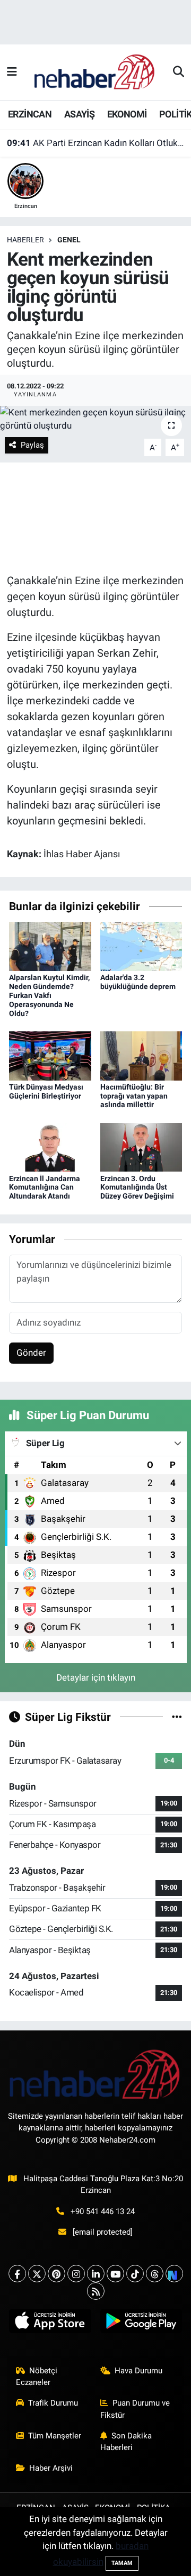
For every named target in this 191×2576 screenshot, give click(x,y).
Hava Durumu (138, 2371)
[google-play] (141, 2323)
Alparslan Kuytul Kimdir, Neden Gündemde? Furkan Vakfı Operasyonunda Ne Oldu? (49, 995)
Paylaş (32, 445)
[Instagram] (76, 2274)
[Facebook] (17, 2274)
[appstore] (50, 2323)
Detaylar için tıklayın (96, 1677)
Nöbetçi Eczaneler (37, 2377)
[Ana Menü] (12, 72)
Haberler (25, 240)
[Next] (174, 2274)
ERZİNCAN (30, 114)
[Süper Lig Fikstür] (177, 1717)
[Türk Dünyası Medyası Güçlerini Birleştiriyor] (50, 1055)
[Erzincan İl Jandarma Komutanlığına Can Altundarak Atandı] (50, 1147)
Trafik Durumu (53, 2403)
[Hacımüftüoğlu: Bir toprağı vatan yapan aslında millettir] (141, 1055)
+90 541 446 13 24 (103, 2211)
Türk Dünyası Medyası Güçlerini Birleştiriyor (46, 1091)
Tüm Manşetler (55, 2436)
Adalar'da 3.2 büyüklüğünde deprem (138, 982)
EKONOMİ (127, 114)
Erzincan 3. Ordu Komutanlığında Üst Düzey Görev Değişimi (137, 1187)
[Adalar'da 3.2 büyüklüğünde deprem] (141, 946)
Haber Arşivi (51, 2468)
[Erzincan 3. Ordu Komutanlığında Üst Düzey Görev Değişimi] (141, 1147)
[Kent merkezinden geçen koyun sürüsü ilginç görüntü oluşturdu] (95, 419)
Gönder (31, 1353)
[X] (37, 2274)
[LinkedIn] (96, 2274)
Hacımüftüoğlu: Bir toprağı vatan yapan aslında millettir (134, 1096)
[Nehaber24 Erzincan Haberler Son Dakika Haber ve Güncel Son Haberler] (95, 71)
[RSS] (96, 2291)
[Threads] (155, 2274)
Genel (69, 240)
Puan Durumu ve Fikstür (135, 2409)
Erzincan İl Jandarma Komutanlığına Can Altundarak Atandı (45, 1187)
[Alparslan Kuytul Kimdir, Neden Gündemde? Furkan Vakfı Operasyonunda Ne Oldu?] (50, 946)
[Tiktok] (135, 2274)
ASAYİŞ (79, 114)
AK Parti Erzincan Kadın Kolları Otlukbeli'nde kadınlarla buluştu (96, 143)
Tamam (122, 2563)
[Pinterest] (57, 2274)
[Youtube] (115, 2274)
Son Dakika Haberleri (126, 2442)
